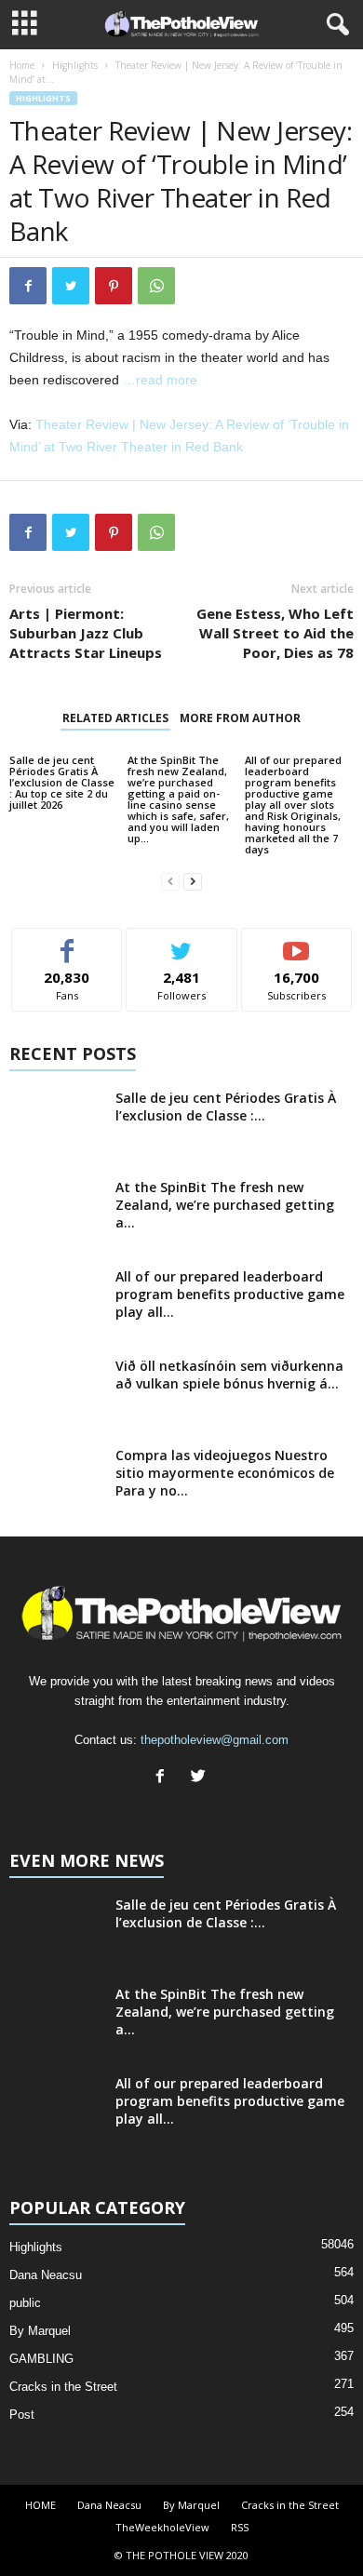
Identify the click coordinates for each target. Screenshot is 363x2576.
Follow (182, 942)
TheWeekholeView (162, 2527)
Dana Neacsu (46, 2275)
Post (22, 2415)
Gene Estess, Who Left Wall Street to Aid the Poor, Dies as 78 (275, 633)
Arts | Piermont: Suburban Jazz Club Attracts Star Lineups (86, 633)
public (25, 2303)
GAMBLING (41, 2359)
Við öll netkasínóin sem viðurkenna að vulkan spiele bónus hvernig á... (229, 1375)
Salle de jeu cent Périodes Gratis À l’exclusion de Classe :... (226, 1107)
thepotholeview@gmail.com (215, 1740)
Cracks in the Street (63, 2387)
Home (22, 65)
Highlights (75, 65)
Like (67, 942)
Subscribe (297, 942)
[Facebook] (164, 1778)
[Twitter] (201, 1778)
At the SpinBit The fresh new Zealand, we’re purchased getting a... (225, 1205)
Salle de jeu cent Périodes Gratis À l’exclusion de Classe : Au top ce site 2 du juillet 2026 (62, 782)
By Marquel (40, 2331)
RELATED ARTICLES (115, 718)
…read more (160, 380)
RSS (240, 2527)
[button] (334, 25)
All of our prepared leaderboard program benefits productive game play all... (230, 1294)
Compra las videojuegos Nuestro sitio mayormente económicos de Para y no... (225, 1473)
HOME (40, 2505)
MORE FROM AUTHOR (240, 718)
